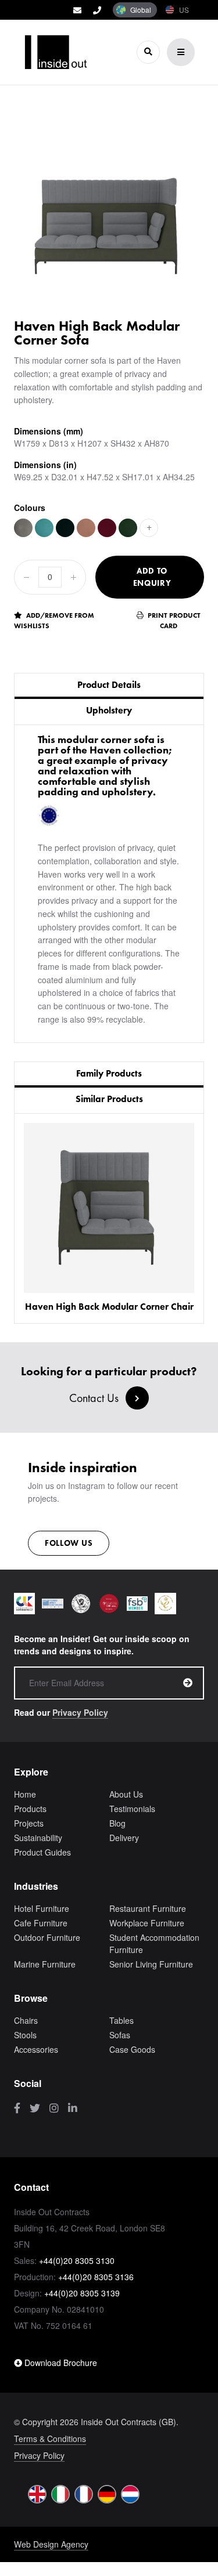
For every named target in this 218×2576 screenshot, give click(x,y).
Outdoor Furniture (47, 1937)
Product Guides (42, 1852)
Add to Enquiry (152, 577)
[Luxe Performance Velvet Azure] (44, 528)
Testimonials (132, 1809)
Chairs (26, 2020)
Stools (25, 2035)
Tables (121, 2020)
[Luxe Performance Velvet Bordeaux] (107, 528)
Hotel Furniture (42, 1908)
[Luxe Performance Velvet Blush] (86, 528)
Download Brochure (60, 2363)
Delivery (124, 1838)
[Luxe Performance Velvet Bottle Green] (128, 528)
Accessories (36, 2049)
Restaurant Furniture (148, 1908)
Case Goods (132, 2049)
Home (25, 1794)
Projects (29, 1823)
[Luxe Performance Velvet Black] (65, 528)
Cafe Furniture (41, 1923)
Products (30, 1809)
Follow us (69, 1543)
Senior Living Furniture (151, 1964)
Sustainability (38, 1838)
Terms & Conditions (50, 2439)
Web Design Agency (51, 2544)
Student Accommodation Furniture (154, 1943)
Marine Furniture (45, 1964)
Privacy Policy (80, 1712)
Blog (117, 1823)
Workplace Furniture (147, 1923)
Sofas (120, 2035)
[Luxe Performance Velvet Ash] (23, 528)
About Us (126, 1794)
